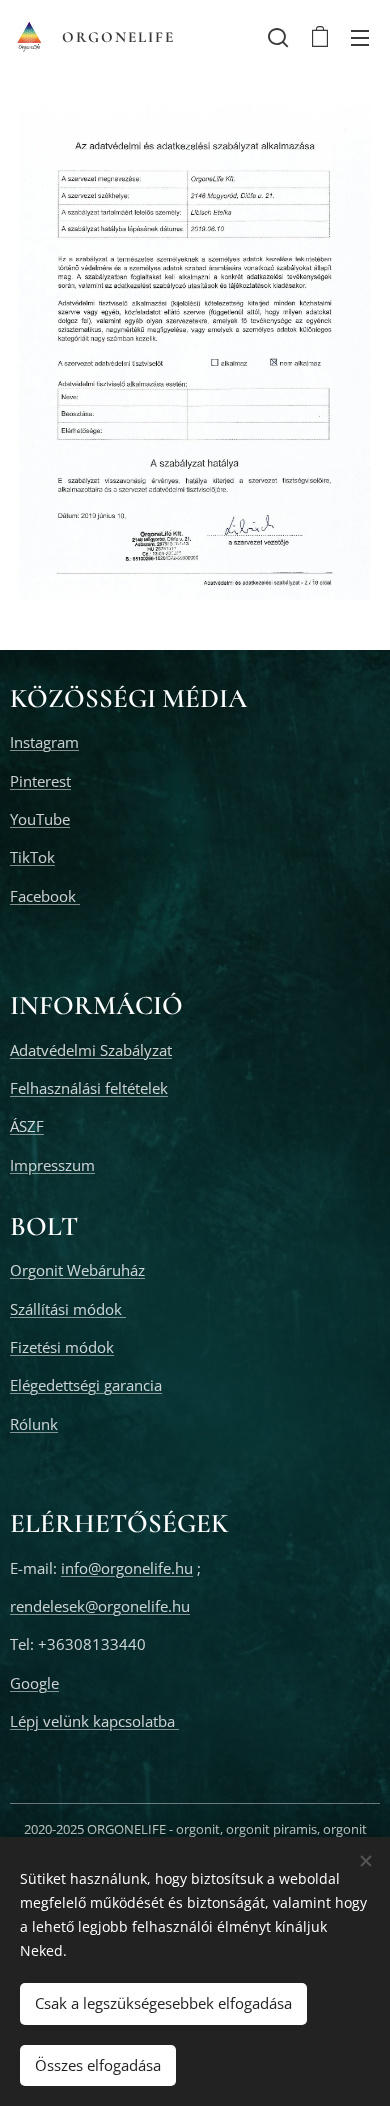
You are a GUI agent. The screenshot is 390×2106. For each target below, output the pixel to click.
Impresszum (52, 1165)
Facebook (45, 896)
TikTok (32, 857)
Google (34, 1683)
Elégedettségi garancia (86, 1385)
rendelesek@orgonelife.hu (100, 1606)
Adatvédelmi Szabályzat (91, 1050)
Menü (360, 37)
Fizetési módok (62, 1347)
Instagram (44, 742)
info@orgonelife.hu (127, 1568)
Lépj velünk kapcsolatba (94, 1721)
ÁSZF (27, 1126)
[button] (278, 37)
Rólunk (34, 1424)
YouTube (40, 819)
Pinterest (40, 781)
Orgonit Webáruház (77, 1270)
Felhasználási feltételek (89, 1088)
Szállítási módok (68, 1309)
